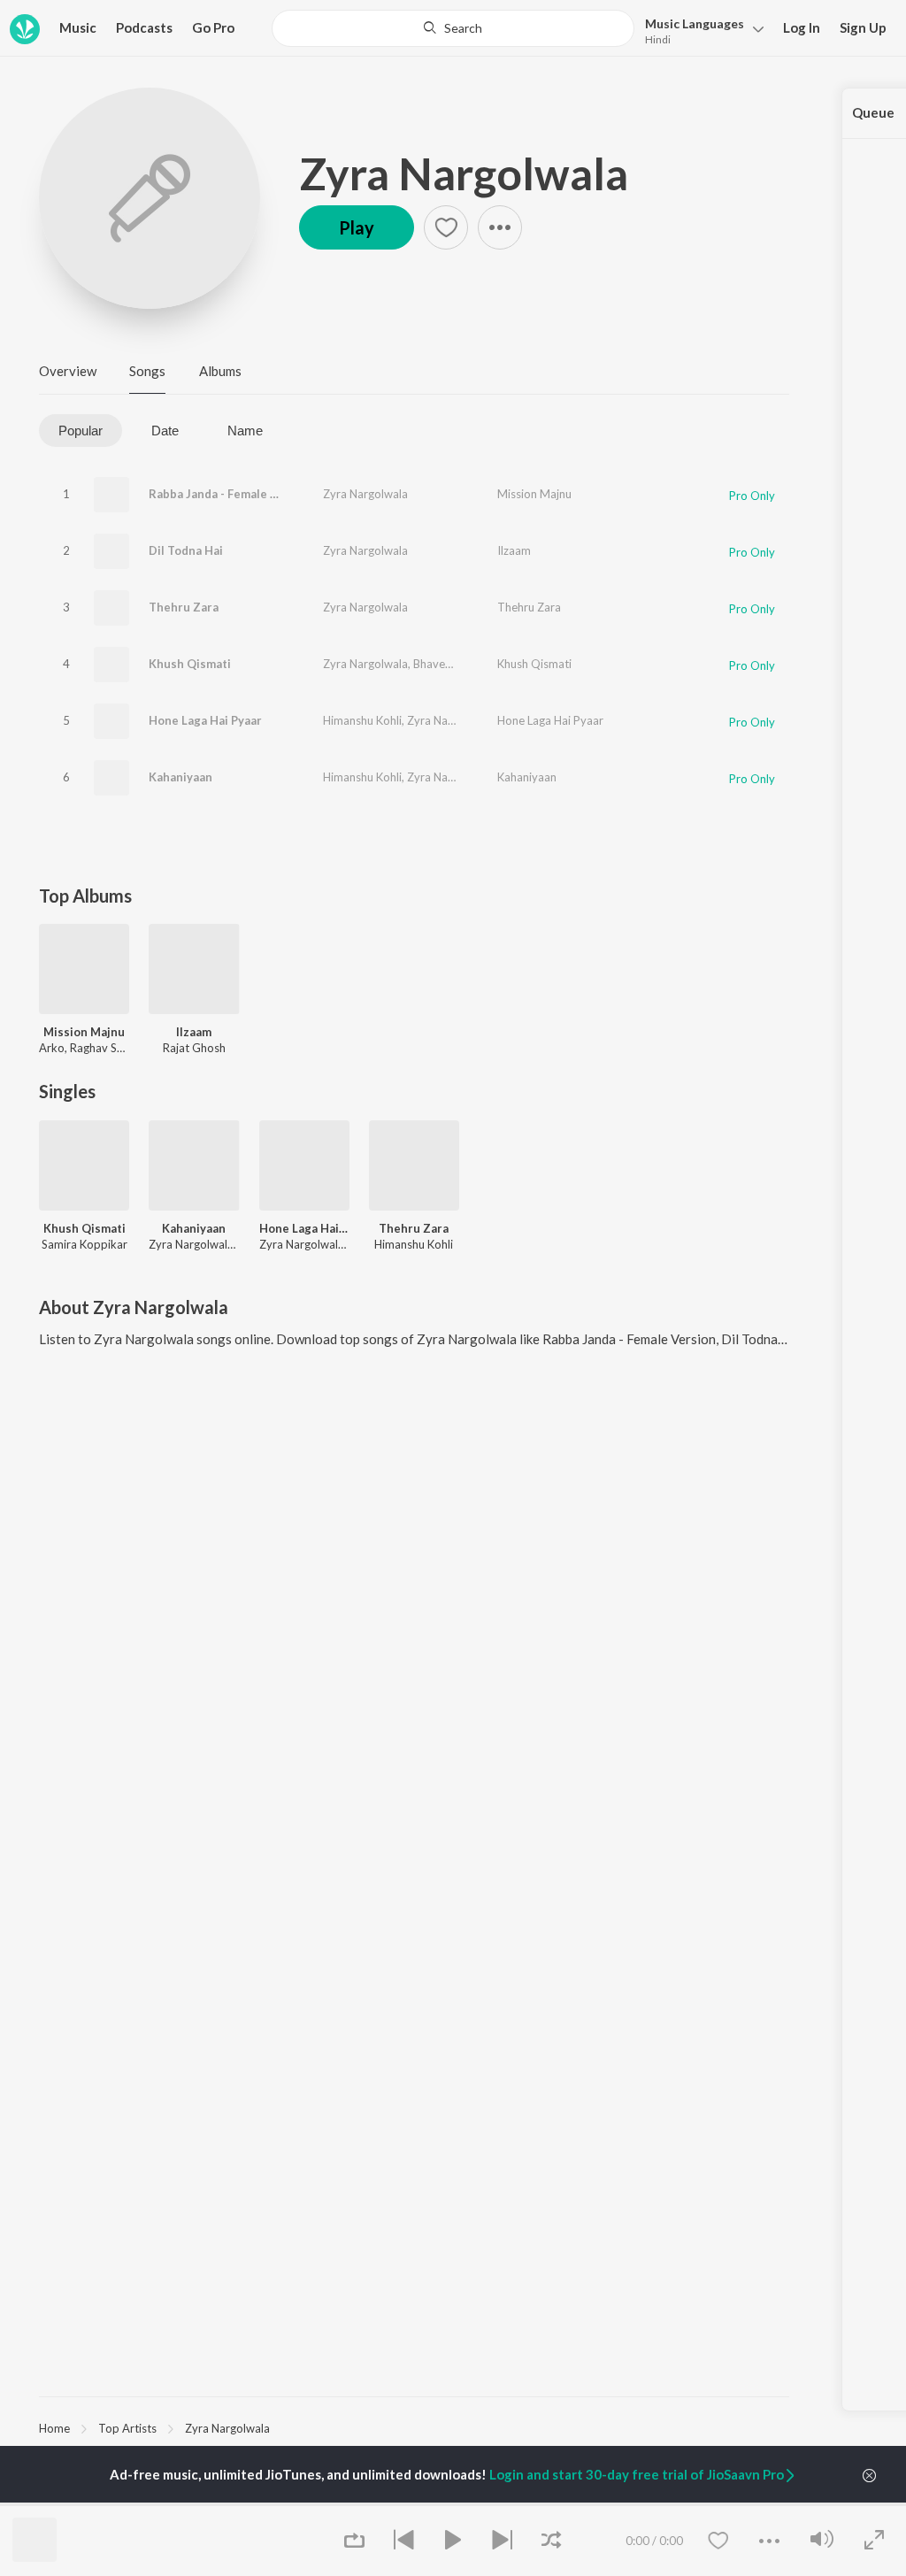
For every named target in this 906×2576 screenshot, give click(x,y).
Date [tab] (165, 431)
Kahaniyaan (180, 777)
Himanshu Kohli (362, 720)
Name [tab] (245, 431)
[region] (414, 2427)
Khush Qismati (190, 664)
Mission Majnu (534, 494)
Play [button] (357, 227)
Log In (802, 27)
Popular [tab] (81, 431)
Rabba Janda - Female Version (231, 494)
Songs (147, 371)
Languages (695, 23)
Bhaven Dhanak (453, 664)
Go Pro (213, 27)
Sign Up (863, 27)
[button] (699, 30)
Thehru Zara (184, 607)
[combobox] (453, 28)
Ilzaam (514, 550)
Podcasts (144, 27)
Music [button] (78, 27)
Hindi (658, 39)
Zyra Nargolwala (464, 173)
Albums (220, 371)
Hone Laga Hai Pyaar (205, 720)
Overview (68, 371)
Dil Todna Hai (186, 550)
